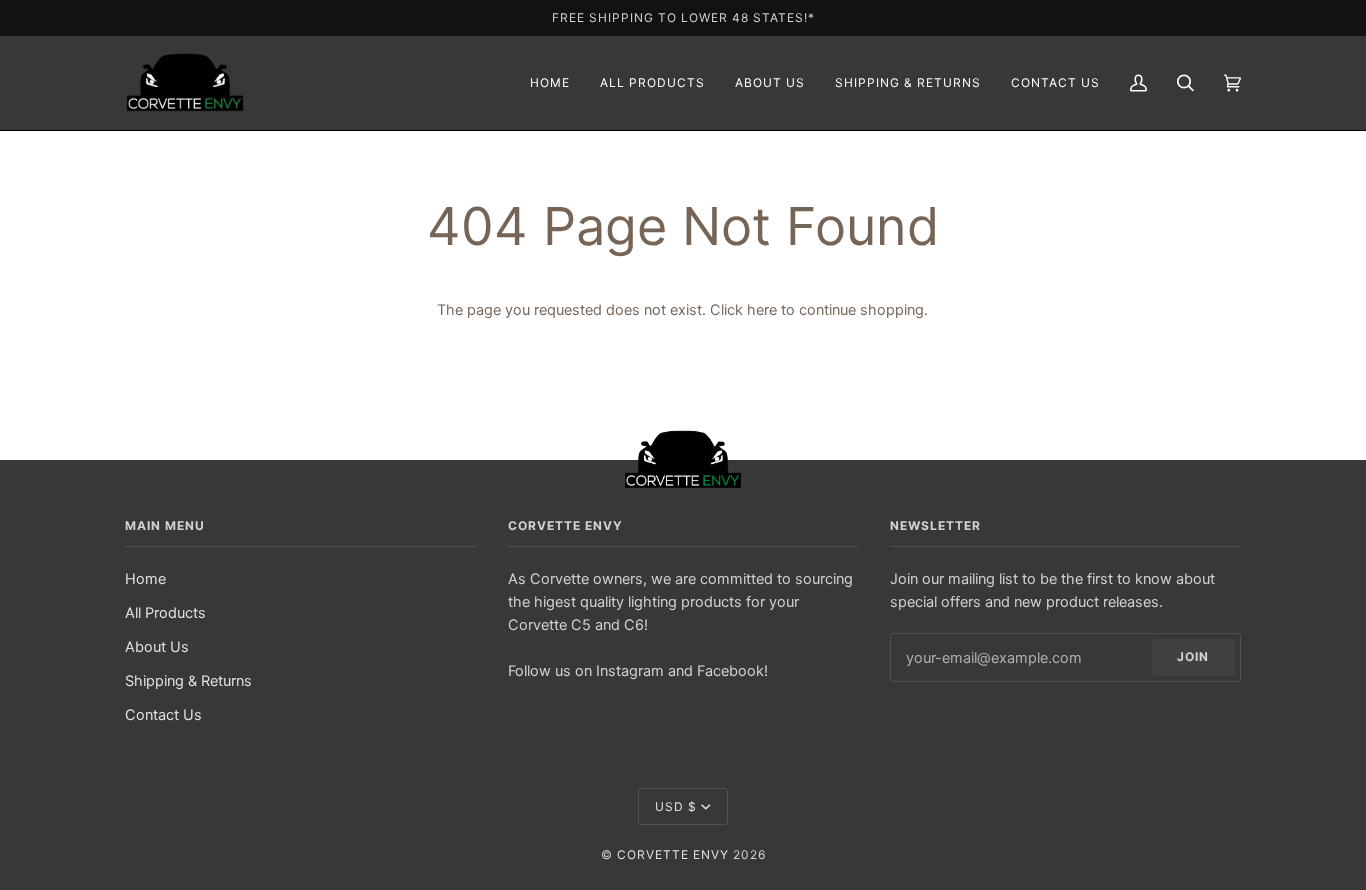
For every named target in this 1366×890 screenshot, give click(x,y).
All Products (165, 612)
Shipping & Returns (188, 680)
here (762, 309)
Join (1193, 656)
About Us (157, 646)
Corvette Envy (673, 854)
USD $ (676, 806)
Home (145, 578)
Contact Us (163, 714)
